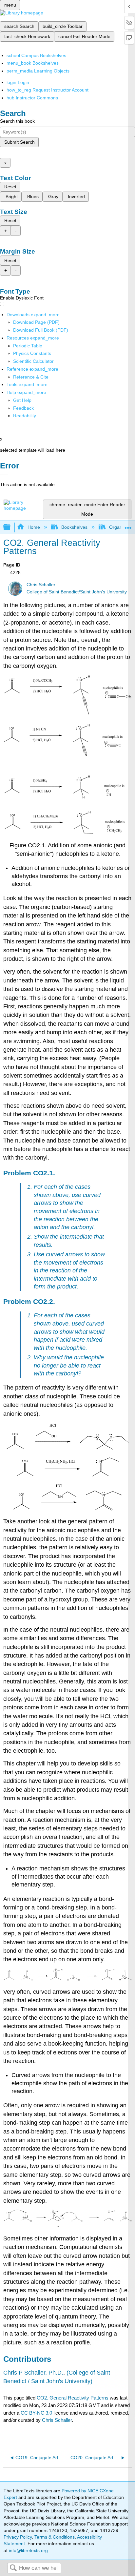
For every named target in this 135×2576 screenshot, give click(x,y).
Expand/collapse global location (128, 525)
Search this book (17, 121)
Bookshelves (74, 527)
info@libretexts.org (28, 2550)
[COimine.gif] (68, 1475)
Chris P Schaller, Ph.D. (33, 2373)
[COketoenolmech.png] (67, 1979)
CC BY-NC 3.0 (36, 2413)
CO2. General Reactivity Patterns (73, 2398)
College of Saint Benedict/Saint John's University (77, 592)
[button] (23, 408)
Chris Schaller (41, 585)
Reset (10, 187)
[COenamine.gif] (67, 1509)
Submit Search (19, 142)
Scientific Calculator (33, 361)
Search (13, 2568)
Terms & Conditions (55, 2537)
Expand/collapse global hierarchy (11, 527)
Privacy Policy (18, 2537)
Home (34, 527)
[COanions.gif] (67, 832)
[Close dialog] (4, 475)
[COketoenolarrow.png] (67, 2226)
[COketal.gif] (67, 1448)
